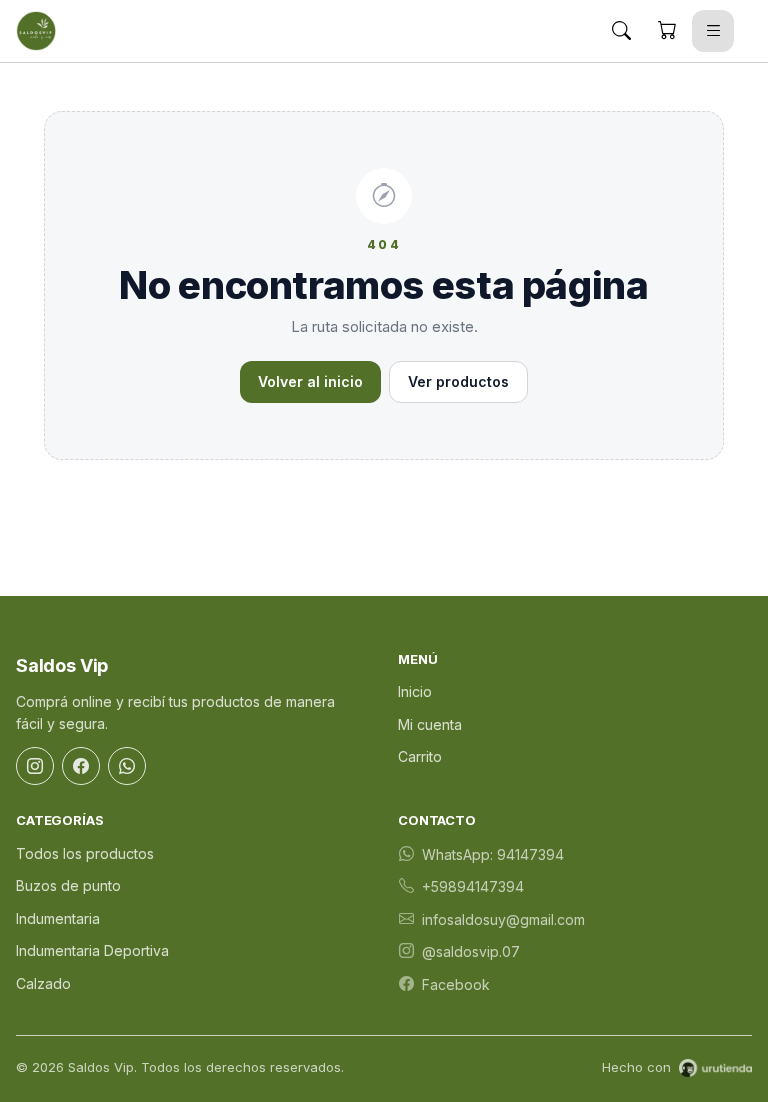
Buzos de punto (68, 885)
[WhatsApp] (127, 766)
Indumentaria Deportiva (92, 950)
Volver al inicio (310, 381)
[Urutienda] (715, 1068)
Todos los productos (85, 853)
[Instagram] (35, 766)
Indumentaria (58, 918)
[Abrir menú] (713, 31)
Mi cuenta (430, 724)
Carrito (420, 756)
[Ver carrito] (667, 31)
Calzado (43, 983)
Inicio (415, 691)
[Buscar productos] (621, 31)
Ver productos (458, 381)
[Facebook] (81, 766)
